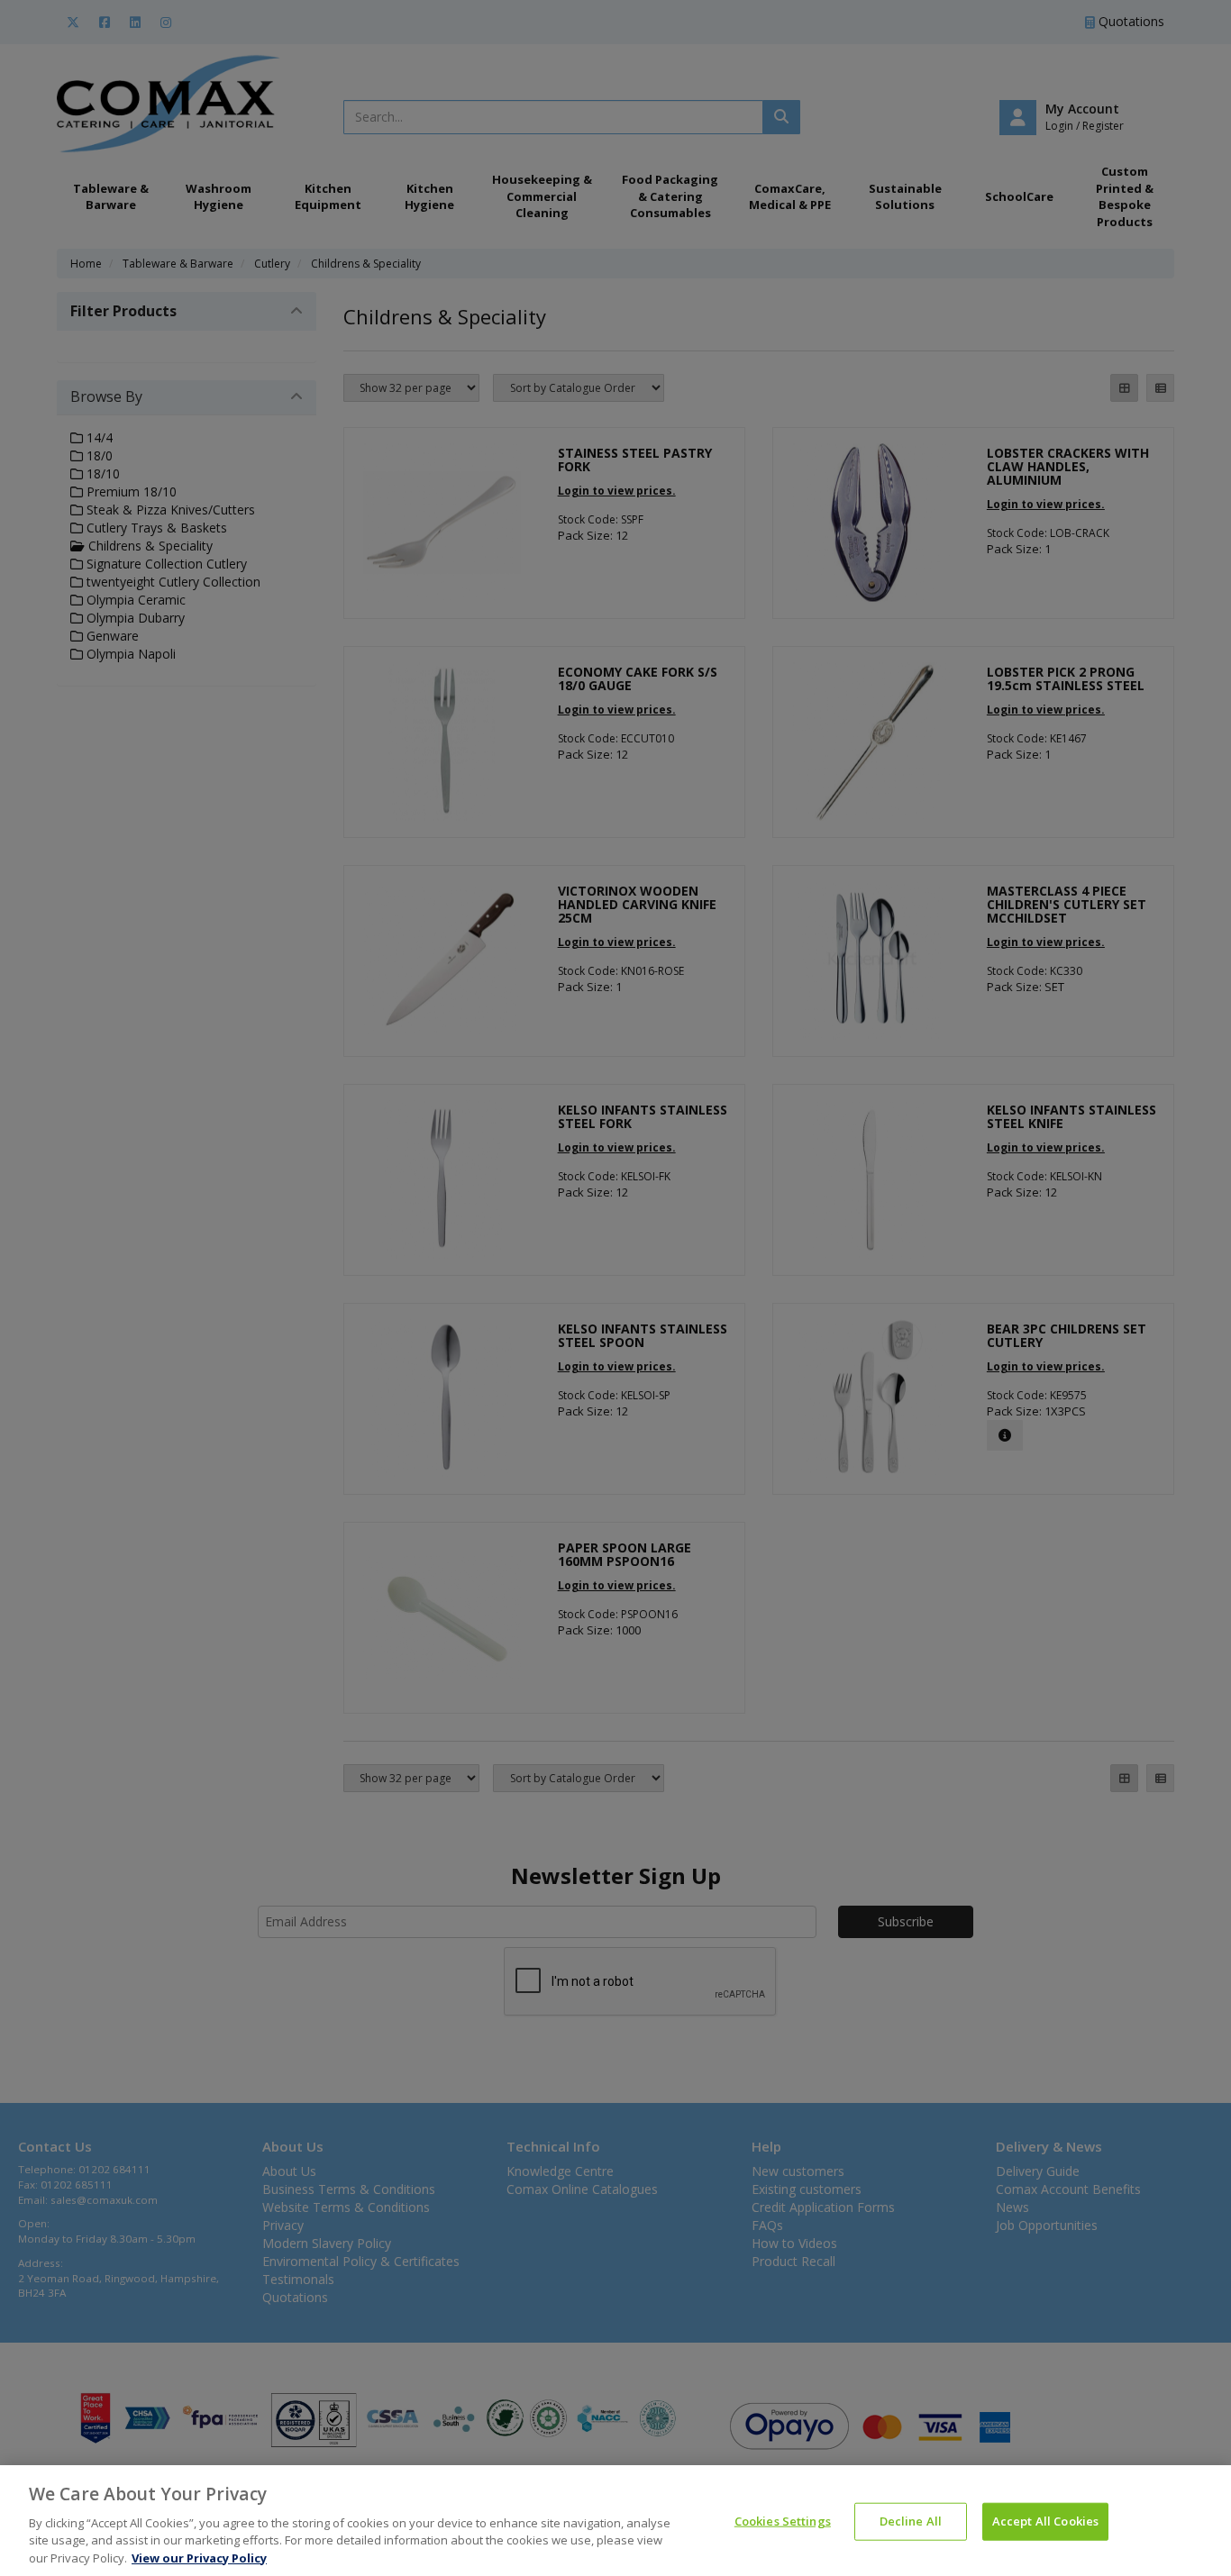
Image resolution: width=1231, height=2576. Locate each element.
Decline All (911, 2521)
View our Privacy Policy (199, 2557)
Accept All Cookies (1045, 2521)
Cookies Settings (783, 2521)
